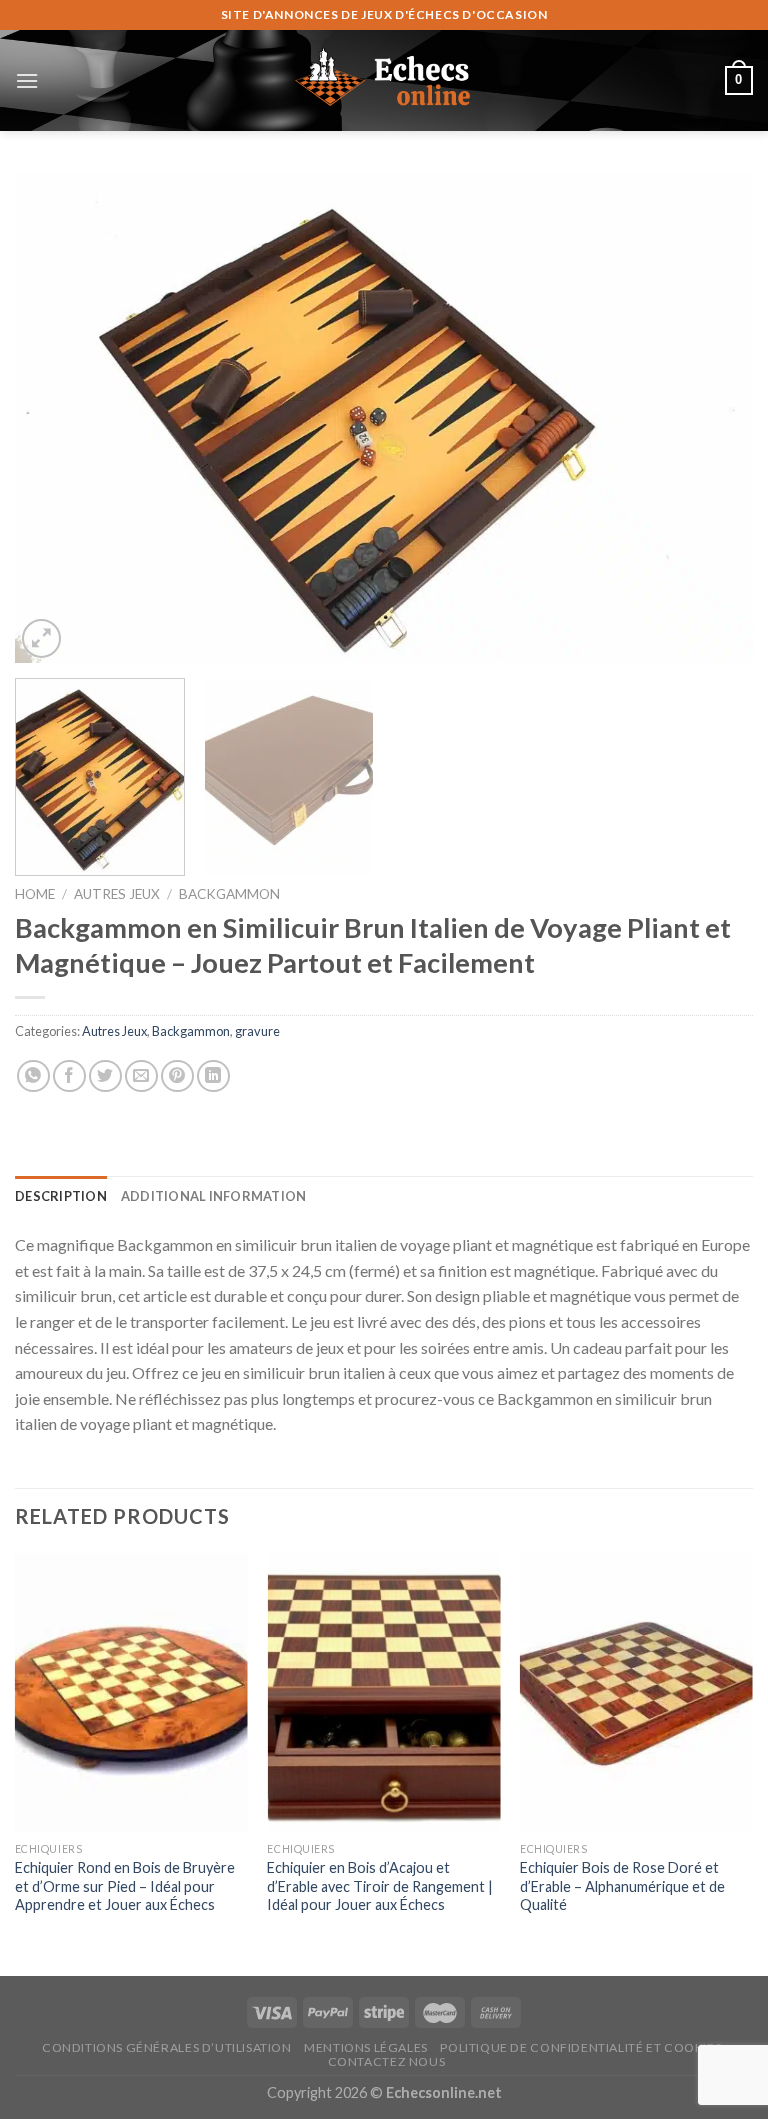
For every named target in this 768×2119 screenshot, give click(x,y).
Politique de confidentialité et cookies (580, 2047)
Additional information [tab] (214, 1196)
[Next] (713, 417)
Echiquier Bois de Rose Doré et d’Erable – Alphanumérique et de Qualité (622, 1886)
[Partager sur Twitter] (105, 1076)
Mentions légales (366, 2047)
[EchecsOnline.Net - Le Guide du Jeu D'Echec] (384, 80)
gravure (257, 1031)
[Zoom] (41, 638)
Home (35, 894)
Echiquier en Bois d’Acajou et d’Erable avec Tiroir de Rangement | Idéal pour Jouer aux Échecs (380, 1886)
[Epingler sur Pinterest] (177, 1076)
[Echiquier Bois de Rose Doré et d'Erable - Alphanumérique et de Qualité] (636, 1692)
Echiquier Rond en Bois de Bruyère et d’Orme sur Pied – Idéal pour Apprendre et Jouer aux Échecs (125, 1886)
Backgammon (229, 894)
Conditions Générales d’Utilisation (167, 2047)
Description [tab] (61, 1196)
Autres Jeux (117, 894)
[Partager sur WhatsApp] (33, 1076)
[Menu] (27, 80)
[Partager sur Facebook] (69, 1076)
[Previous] (55, 417)
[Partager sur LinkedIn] (213, 1076)
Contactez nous (387, 2061)
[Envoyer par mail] (141, 1076)
